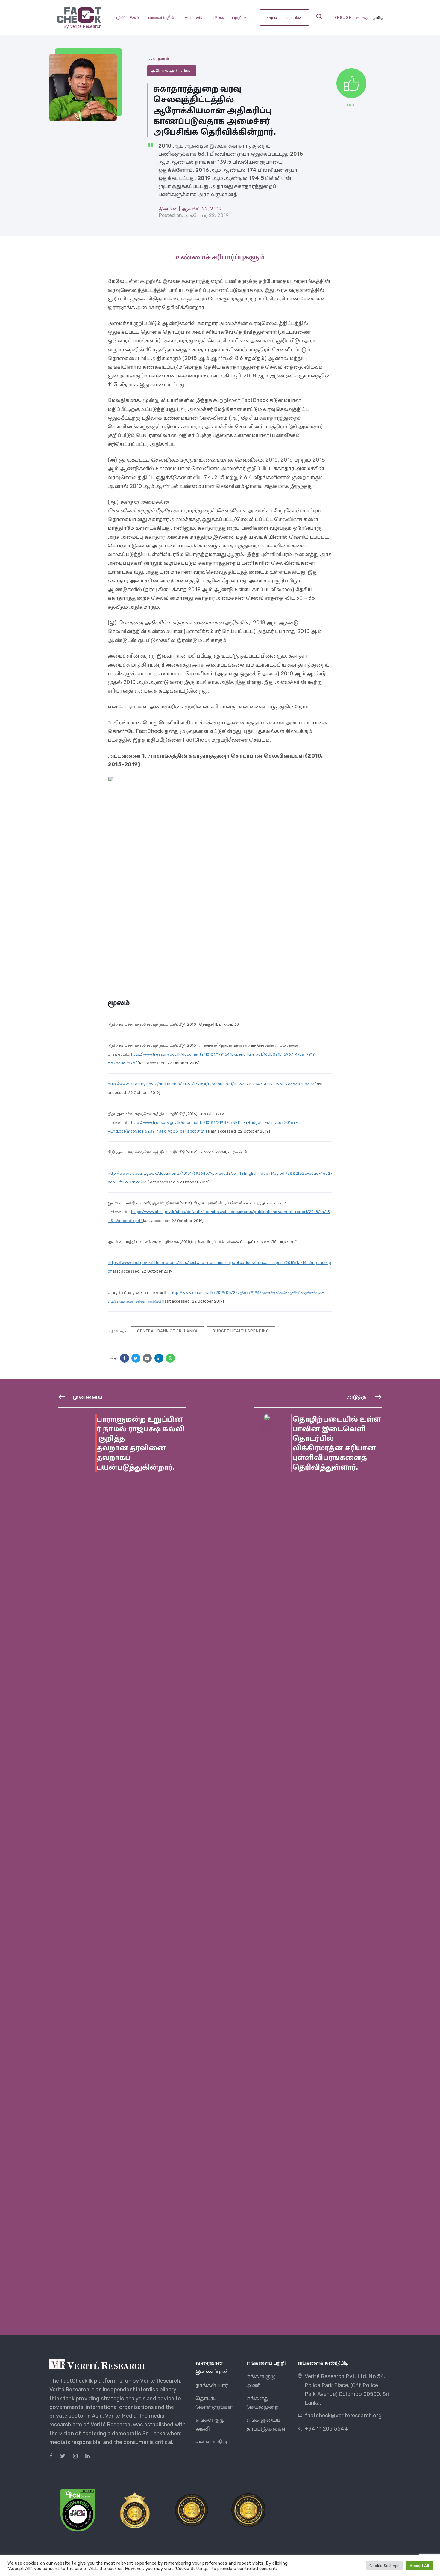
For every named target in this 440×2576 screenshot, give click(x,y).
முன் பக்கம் (128, 17)
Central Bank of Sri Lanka (167, 1331)
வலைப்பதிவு (162, 17)
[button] (319, 17)
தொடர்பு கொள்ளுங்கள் (214, 2403)
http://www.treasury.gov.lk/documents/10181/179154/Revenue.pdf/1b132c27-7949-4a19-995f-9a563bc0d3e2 (211, 1084)
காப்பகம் (194, 17)
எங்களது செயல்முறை (263, 2403)
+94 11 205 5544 (326, 2429)
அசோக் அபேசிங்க (172, 70)
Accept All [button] (419, 2566)
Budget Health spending (241, 1331)
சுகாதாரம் (159, 59)
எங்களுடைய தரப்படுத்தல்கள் (267, 2424)
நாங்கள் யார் (212, 2385)
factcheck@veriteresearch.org (343, 2416)
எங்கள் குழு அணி (210, 2424)
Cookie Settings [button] (384, 2566)
